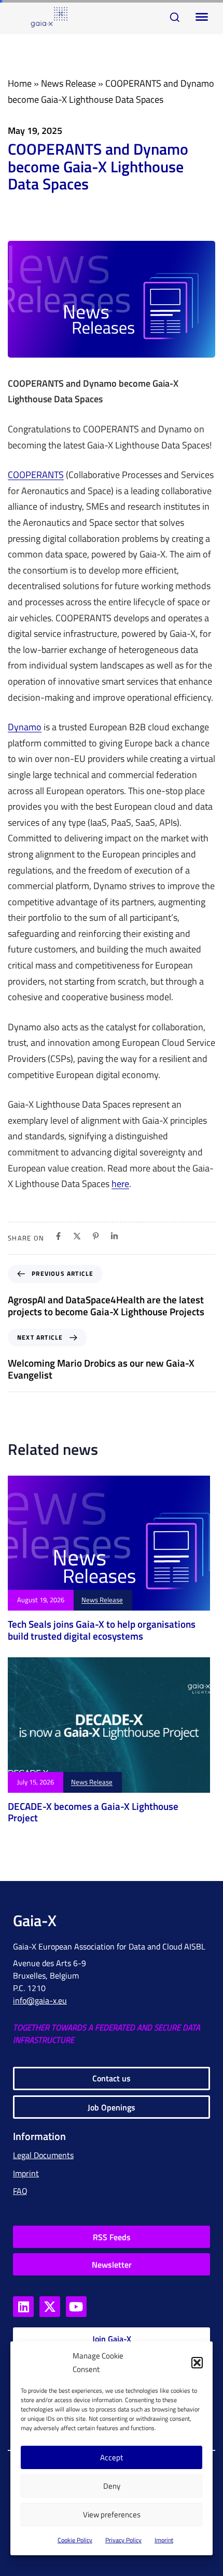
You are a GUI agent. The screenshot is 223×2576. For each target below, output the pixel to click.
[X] (77, 1236)
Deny (112, 2486)
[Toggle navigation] (200, 17)
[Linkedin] (114, 1236)
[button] (197, 2363)
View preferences (112, 2514)
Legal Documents (43, 2155)
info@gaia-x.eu (40, 2000)
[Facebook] (58, 1236)
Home (20, 83)
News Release (68, 83)
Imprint (164, 2540)
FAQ (20, 2191)
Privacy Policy (123, 2540)
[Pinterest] (96, 1236)
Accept (112, 2457)
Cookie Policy (75, 2540)
